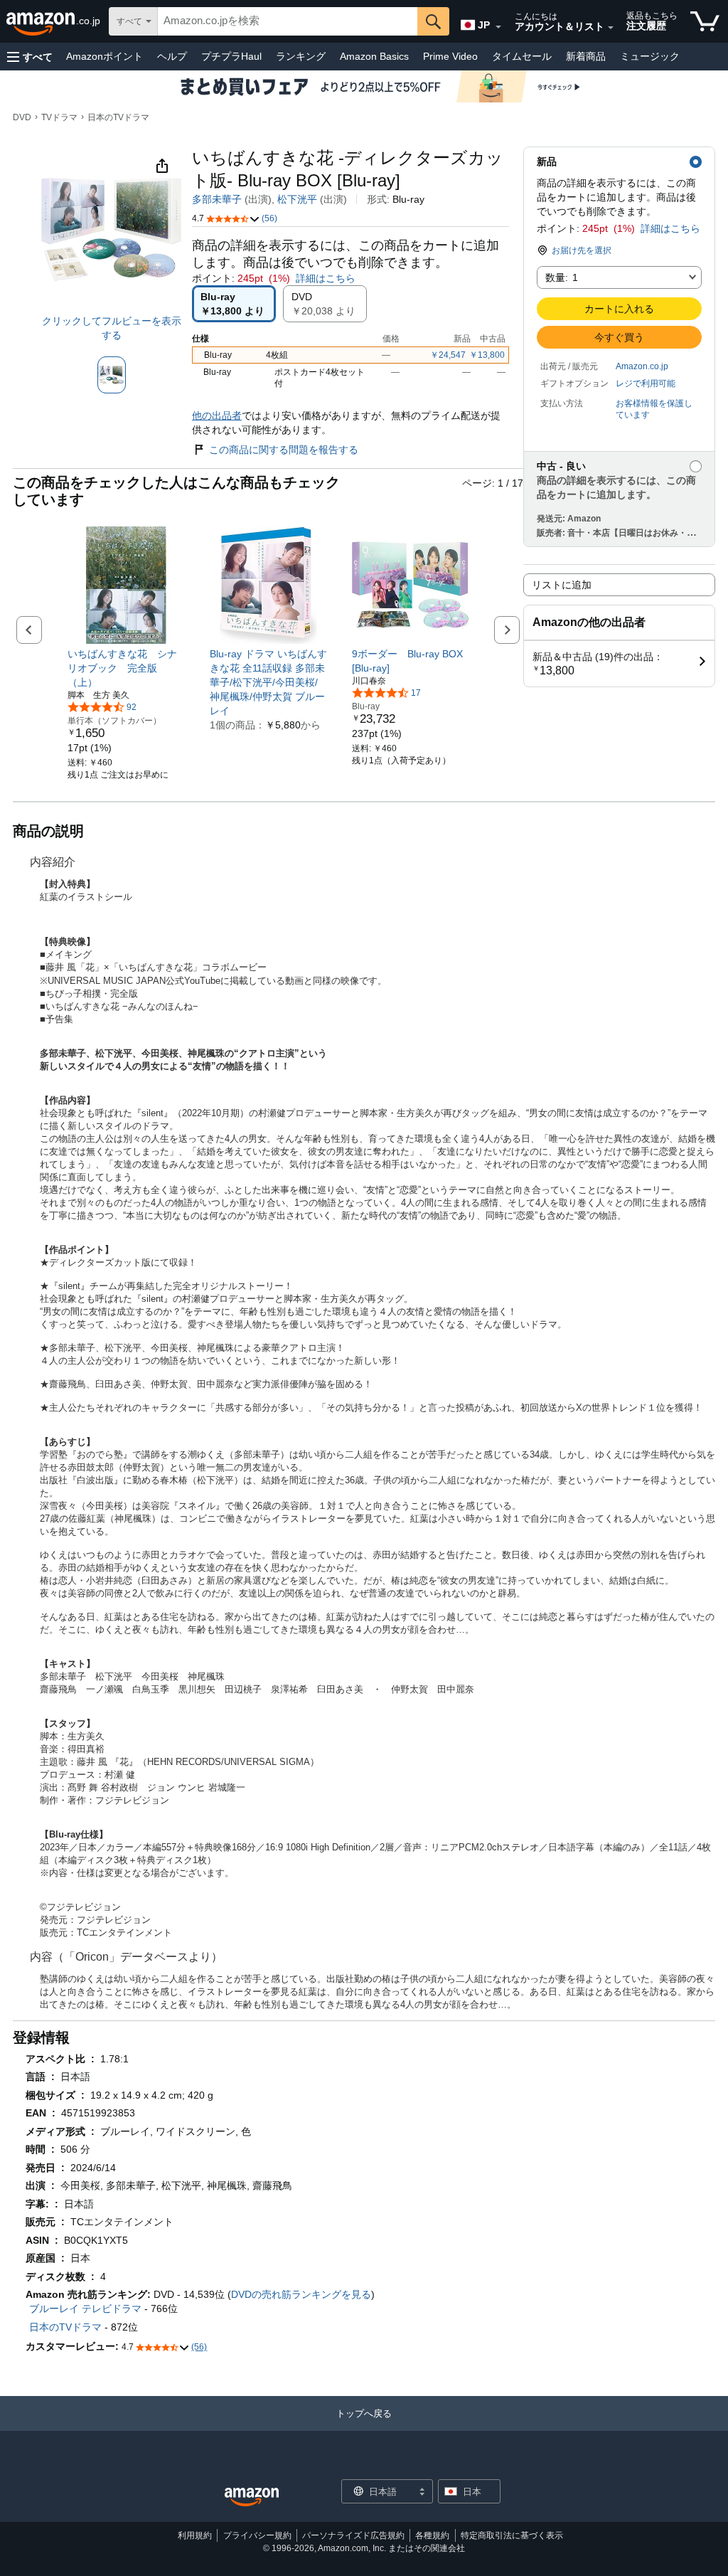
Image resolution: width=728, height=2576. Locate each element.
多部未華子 (217, 199)
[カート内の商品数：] (705, 21)
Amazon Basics (374, 56)
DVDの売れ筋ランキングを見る (301, 2294)
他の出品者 (217, 415)
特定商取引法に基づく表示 (512, 2535)
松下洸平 (297, 199)
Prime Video (450, 56)
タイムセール (522, 56)
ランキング (301, 56)
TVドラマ (59, 117)
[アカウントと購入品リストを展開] (611, 28)
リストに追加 (562, 585)
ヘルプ (172, 56)
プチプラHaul (231, 56)
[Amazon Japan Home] (252, 2497)
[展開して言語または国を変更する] (498, 27)
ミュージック (650, 56)
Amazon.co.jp (642, 366)
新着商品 (586, 56)
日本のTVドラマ (118, 117)
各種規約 (432, 2535)
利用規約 (195, 2535)
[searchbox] (288, 21)
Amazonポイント (105, 56)
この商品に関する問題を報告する (284, 450)
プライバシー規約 (257, 2535)
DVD (22, 117)
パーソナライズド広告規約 (353, 2535)
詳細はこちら (670, 228)
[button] (30, 57)
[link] (126, 668)
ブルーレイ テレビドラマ (85, 2309)
